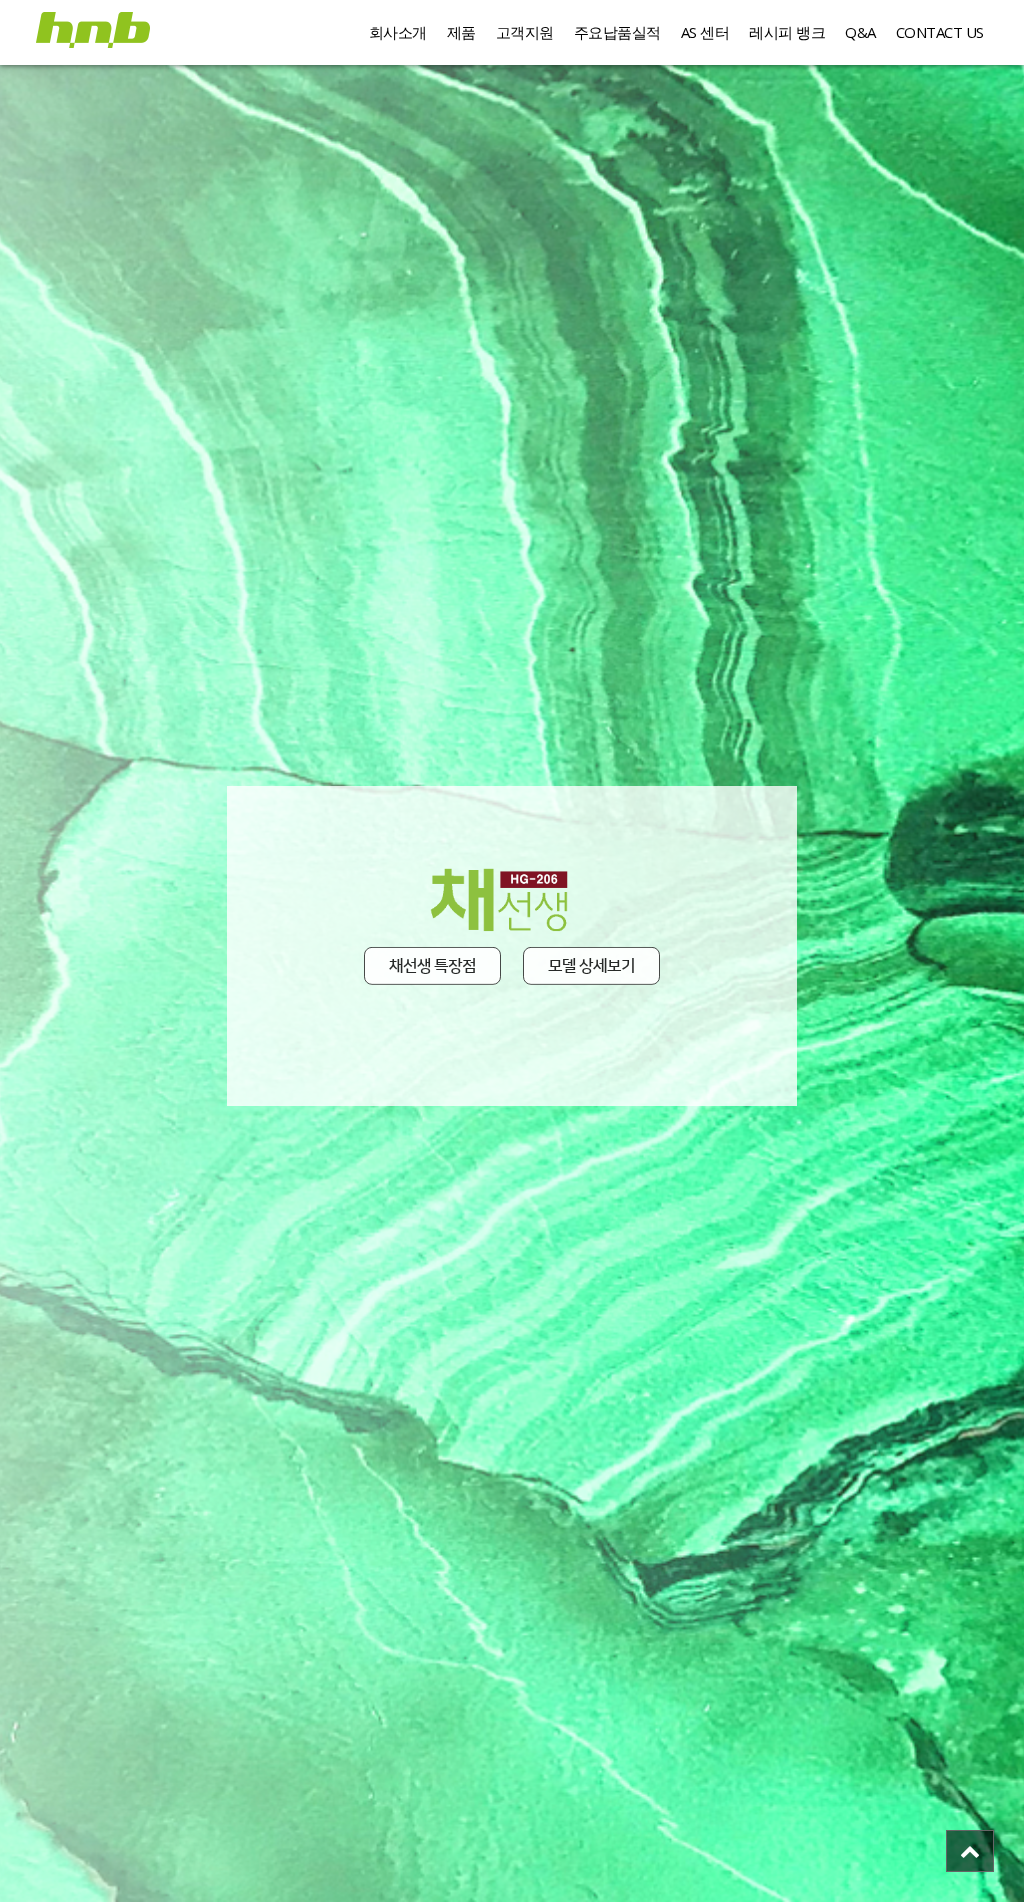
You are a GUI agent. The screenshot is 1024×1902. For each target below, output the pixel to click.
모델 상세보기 (591, 970)
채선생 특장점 (432, 970)
